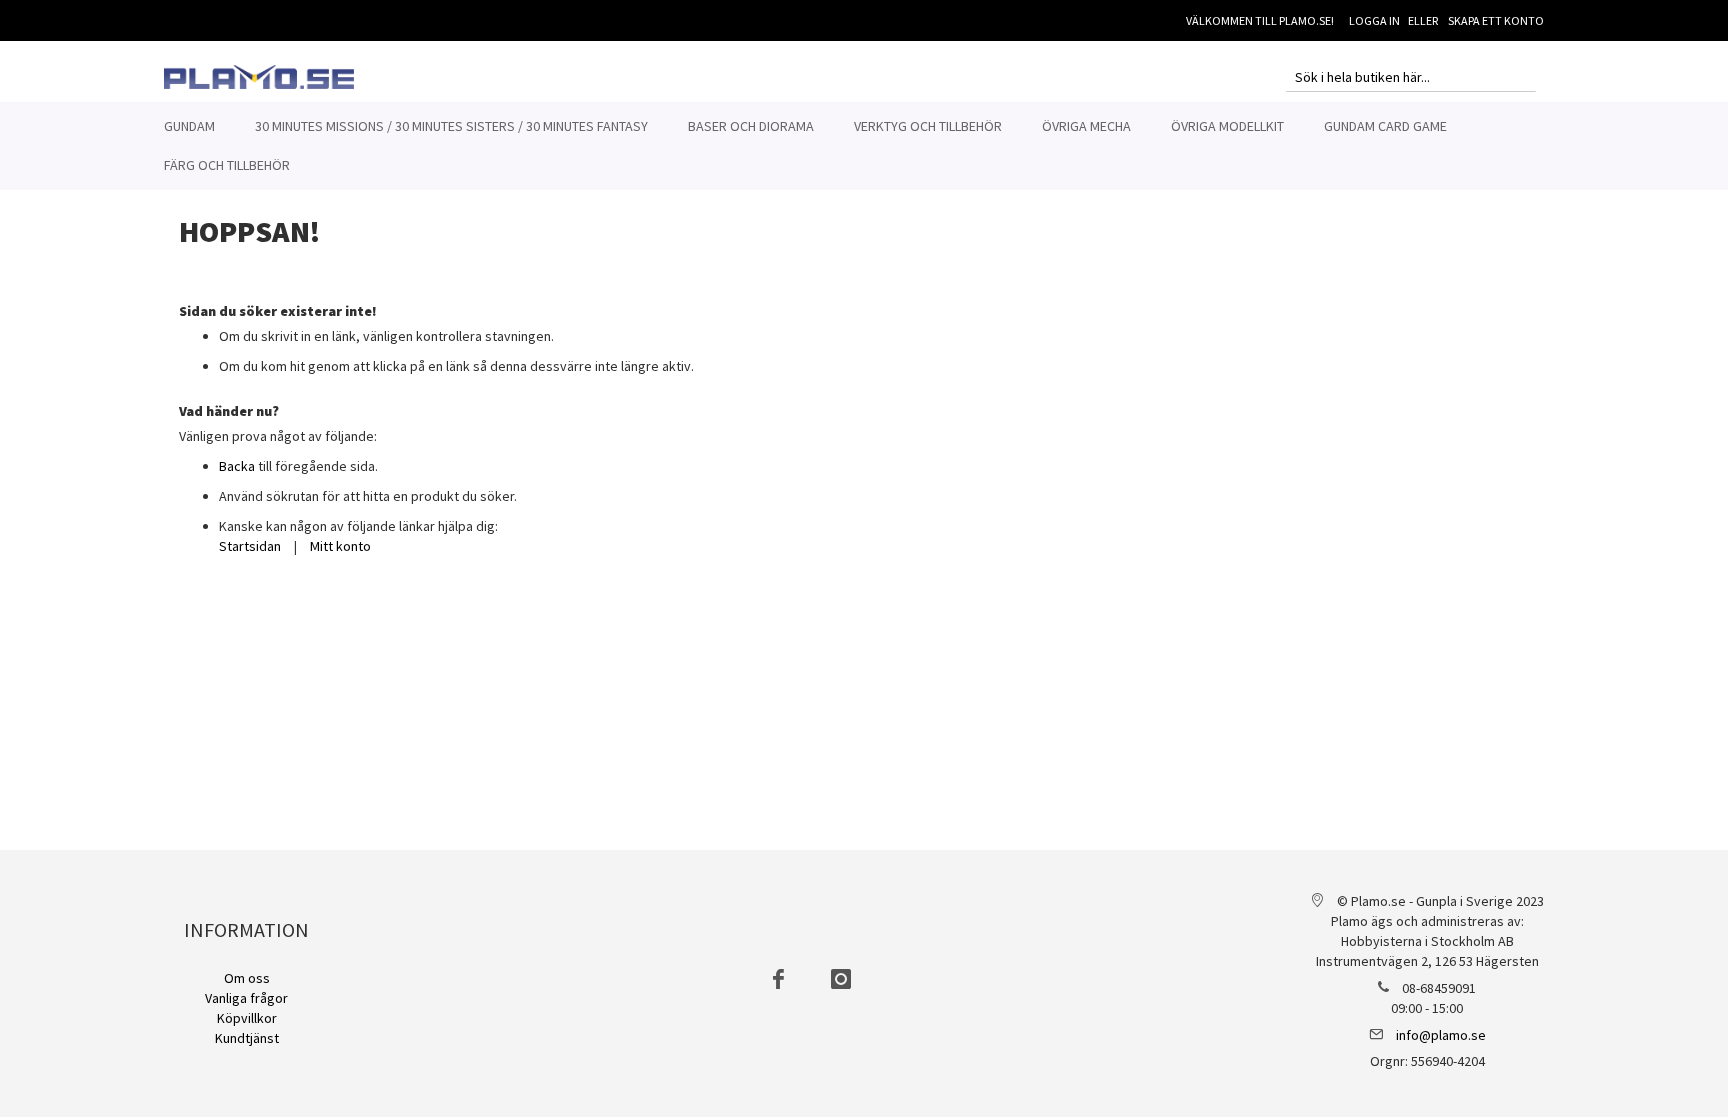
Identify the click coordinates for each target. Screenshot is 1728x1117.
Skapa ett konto (1496, 20)
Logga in (1374, 20)
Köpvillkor (247, 1018)
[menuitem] (189, 126)
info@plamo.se (1441, 1035)
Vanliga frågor (246, 998)
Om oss (247, 978)
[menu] (864, 146)
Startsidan (250, 546)
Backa (237, 466)
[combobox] (1411, 77)
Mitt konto (340, 546)
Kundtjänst (247, 1038)
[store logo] (259, 77)
